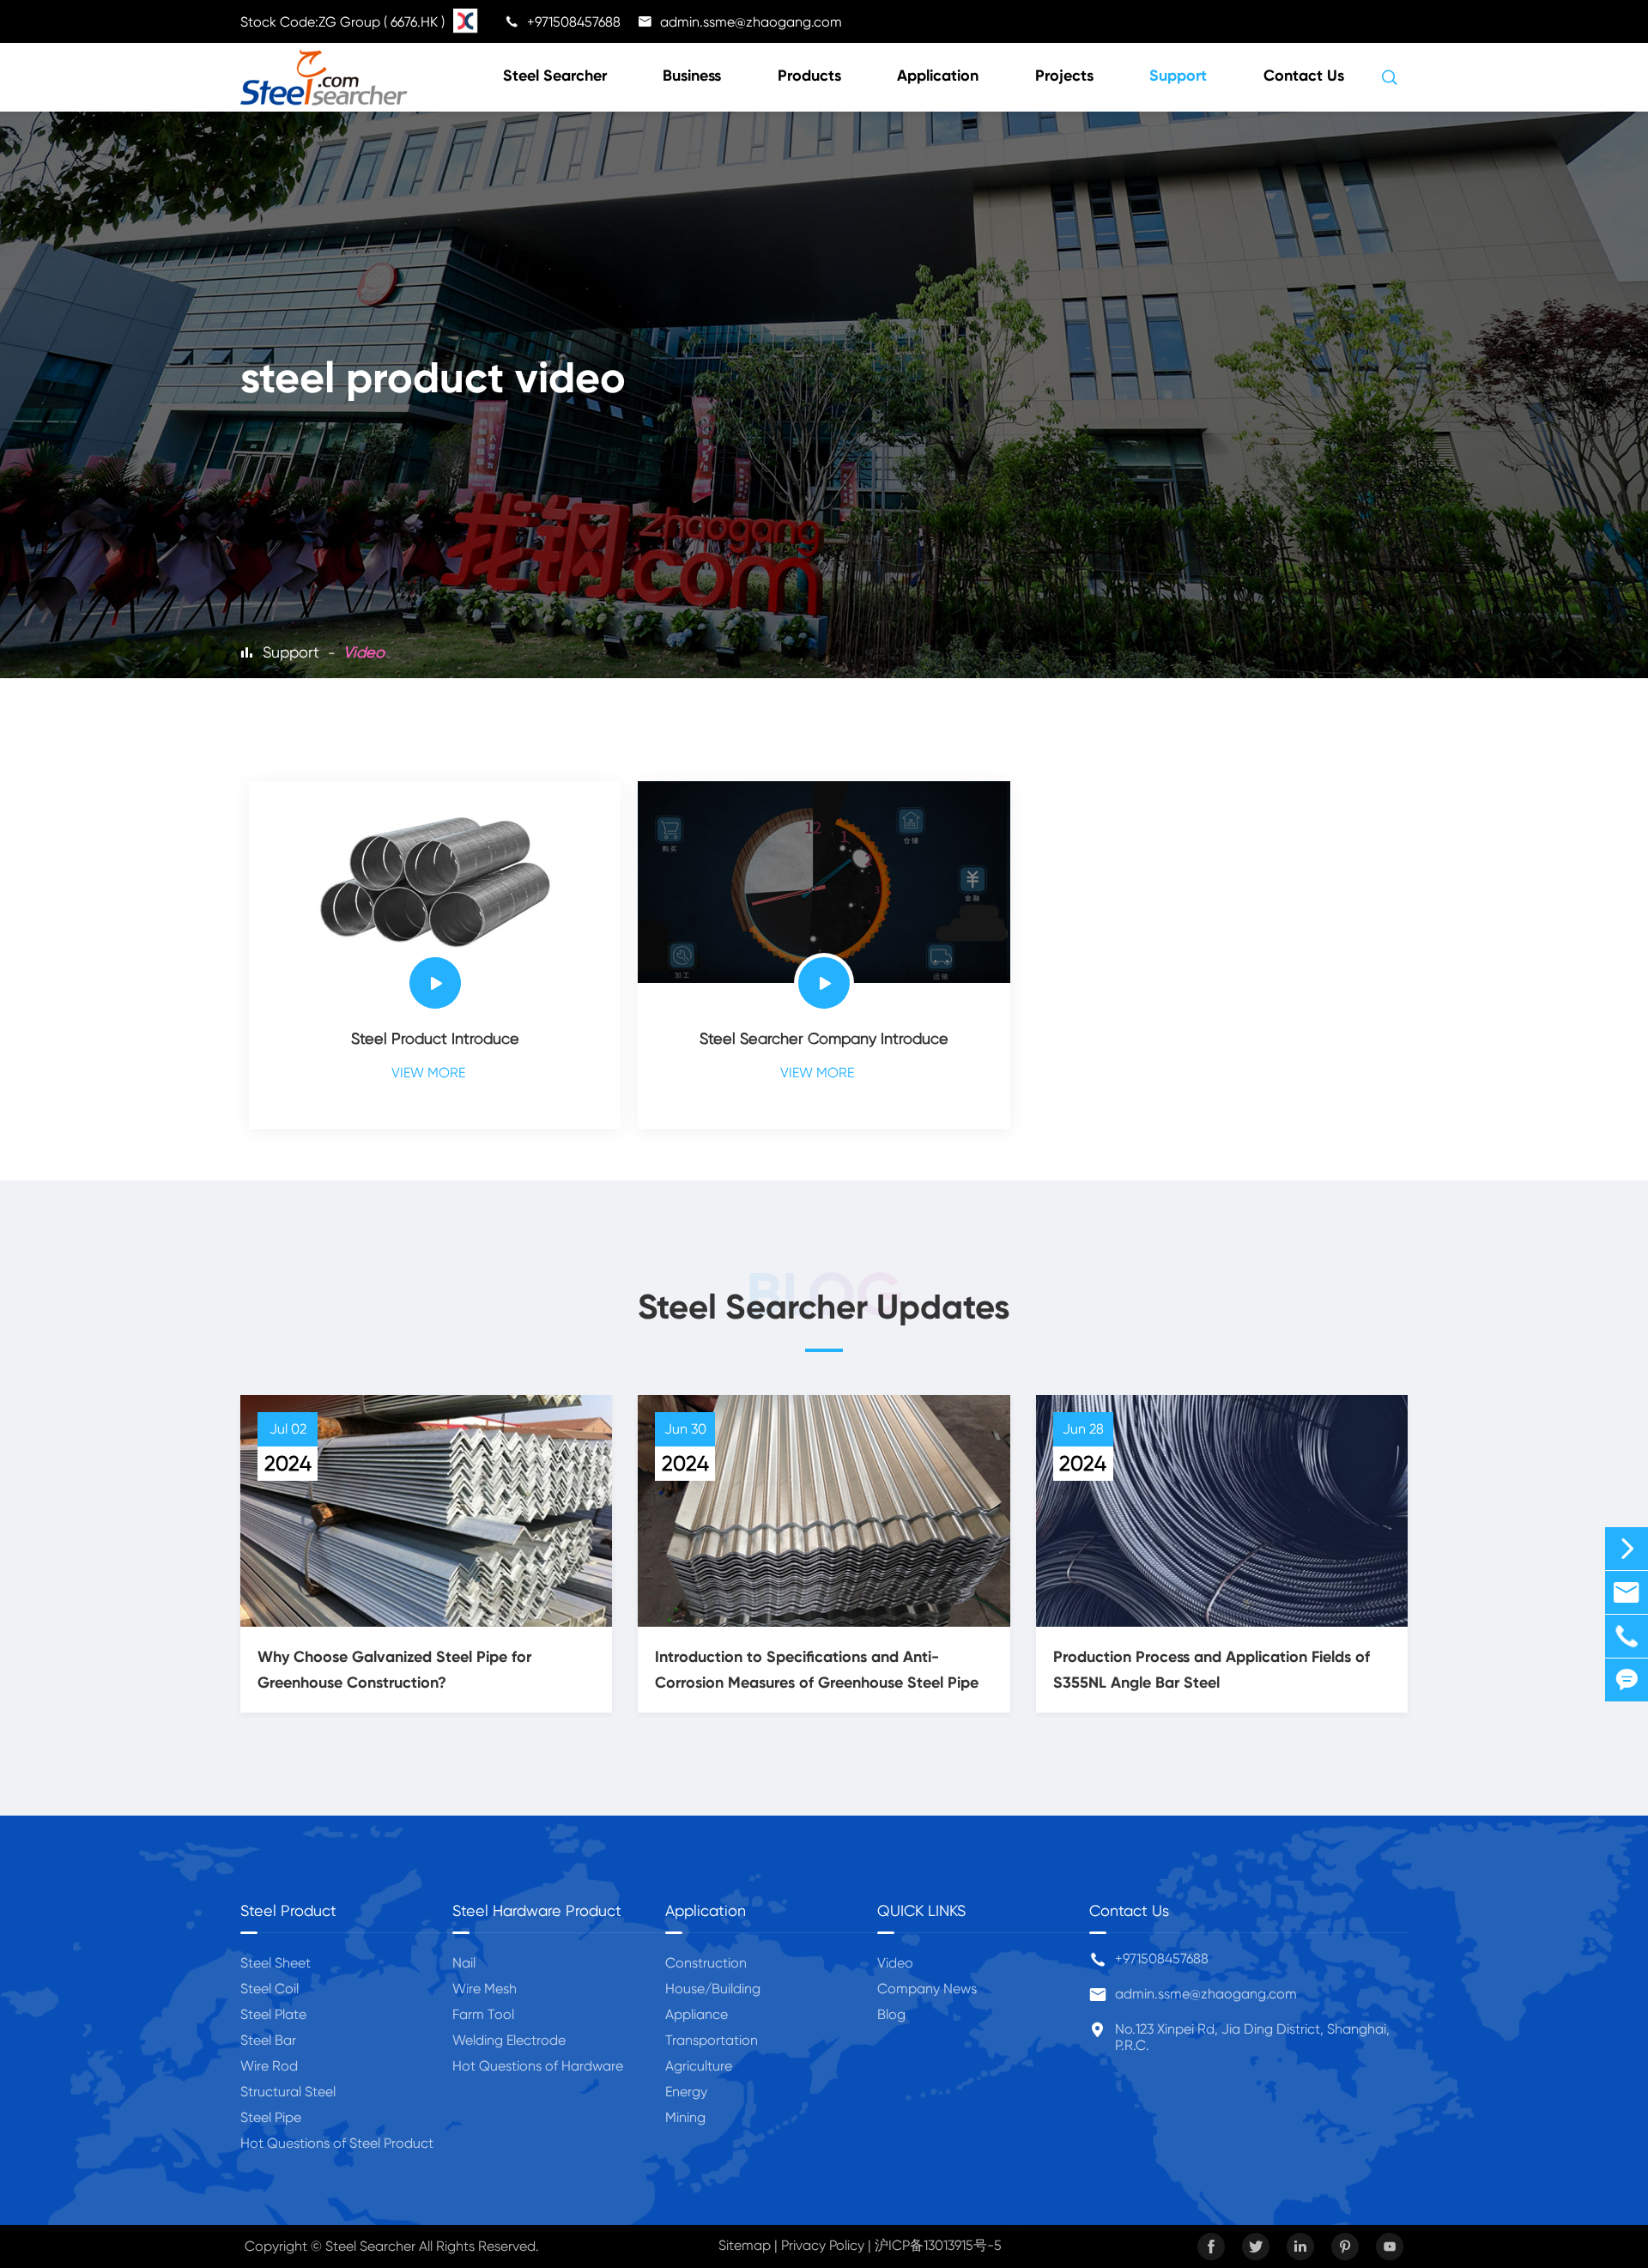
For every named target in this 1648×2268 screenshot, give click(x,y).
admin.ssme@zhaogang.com (1206, 1994)
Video (364, 652)
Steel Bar (268, 2040)
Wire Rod (269, 2066)
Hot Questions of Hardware (538, 2066)
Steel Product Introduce (435, 1038)
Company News (927, 1989)
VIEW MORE (435, 1073)
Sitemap (745, 2245)
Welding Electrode (509, 2040)
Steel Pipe (271, 2117)
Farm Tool (483, 2014)
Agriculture (699, 2066)
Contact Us (1304, 76)
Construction (706, 1963)
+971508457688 (1162, 1959)
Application (938, 76)
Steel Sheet (276, 1963)
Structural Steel (288, 2092)
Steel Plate (273, 2014)
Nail (464, 1963)
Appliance (697, 2014)
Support (1178, 76)
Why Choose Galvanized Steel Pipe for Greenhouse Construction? (394, 1670)
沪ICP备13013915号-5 (938, 2245)
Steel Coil (270, 1989)
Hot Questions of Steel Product (337, 2143)
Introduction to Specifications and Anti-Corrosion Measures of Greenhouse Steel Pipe (817, 1670)
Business (692, 76)
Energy (686, 2092)
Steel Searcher (555, 76)
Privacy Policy (823, 2245)
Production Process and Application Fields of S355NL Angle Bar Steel (1212, 1670)
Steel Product (288, 1910)
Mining (685, 2117)
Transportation (712, 2040)
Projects (1064, 76)
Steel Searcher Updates (824, 1307)
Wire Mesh (485, 1989)
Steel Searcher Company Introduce (824, 1038)
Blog (891, 2014)
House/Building (713, 1989)
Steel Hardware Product (537, 1910)
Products (809, 76)
